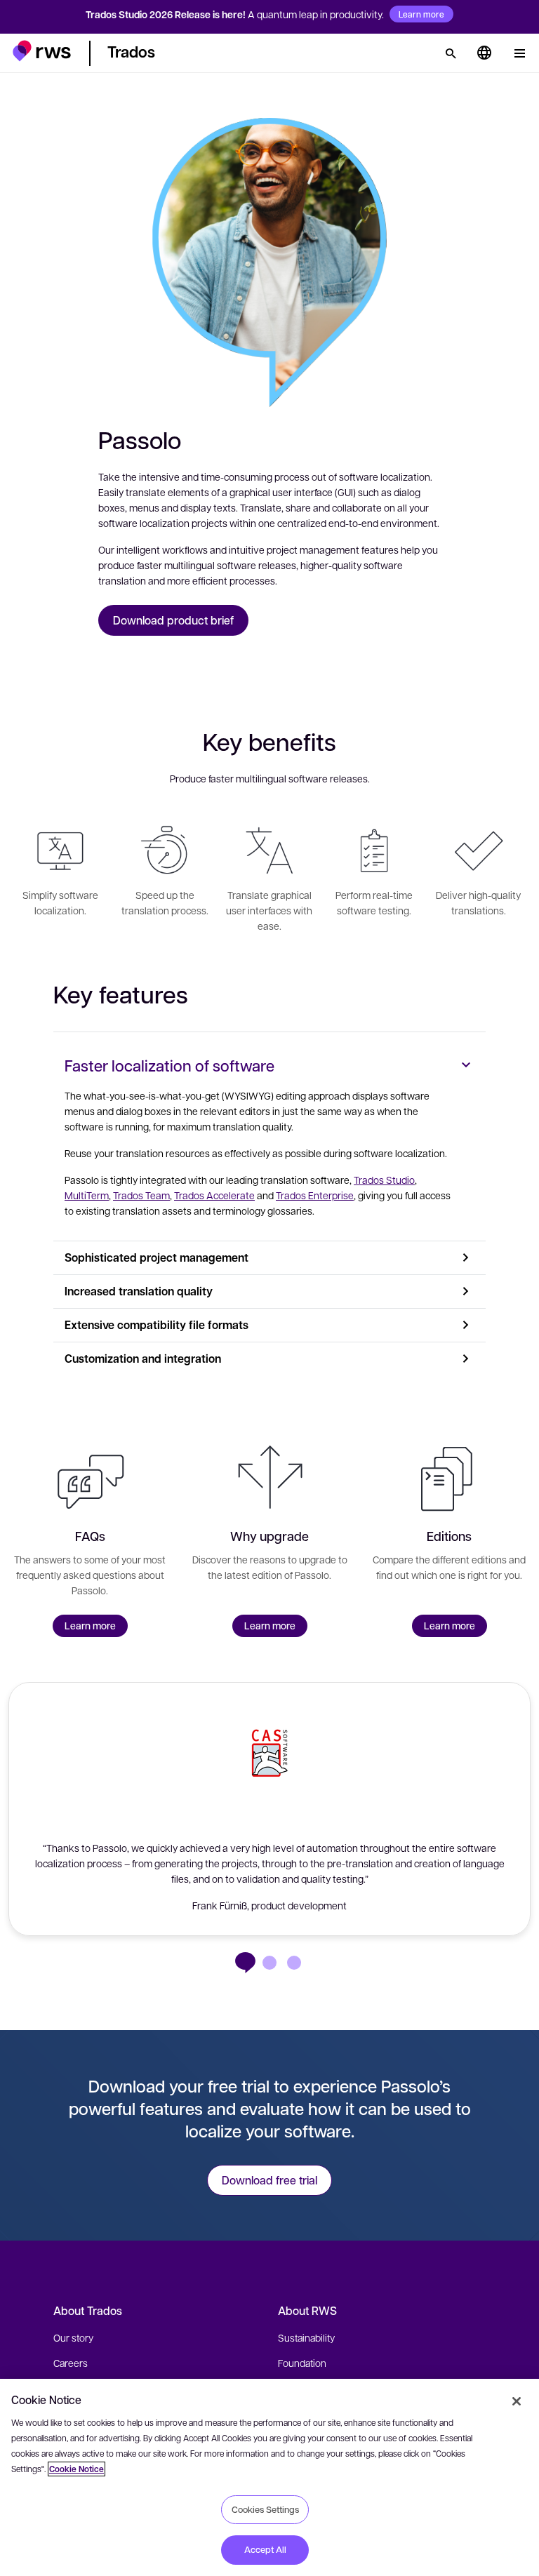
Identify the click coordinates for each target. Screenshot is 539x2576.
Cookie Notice (76, 2469)
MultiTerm (87, 1195)
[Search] (451, 53)
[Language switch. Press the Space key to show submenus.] (484, 53)
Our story (73, 2337)
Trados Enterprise (315, 1195)
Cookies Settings (265, 2509)
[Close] (517, 2401)
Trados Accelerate (214, 1195)
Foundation (302, 2363)
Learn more (421, 14)
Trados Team (141, 1195)
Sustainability (306, 2337)
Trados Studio (384, 1180)
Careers (71, 2363)
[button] (42, 51)
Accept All (265, 2549)
